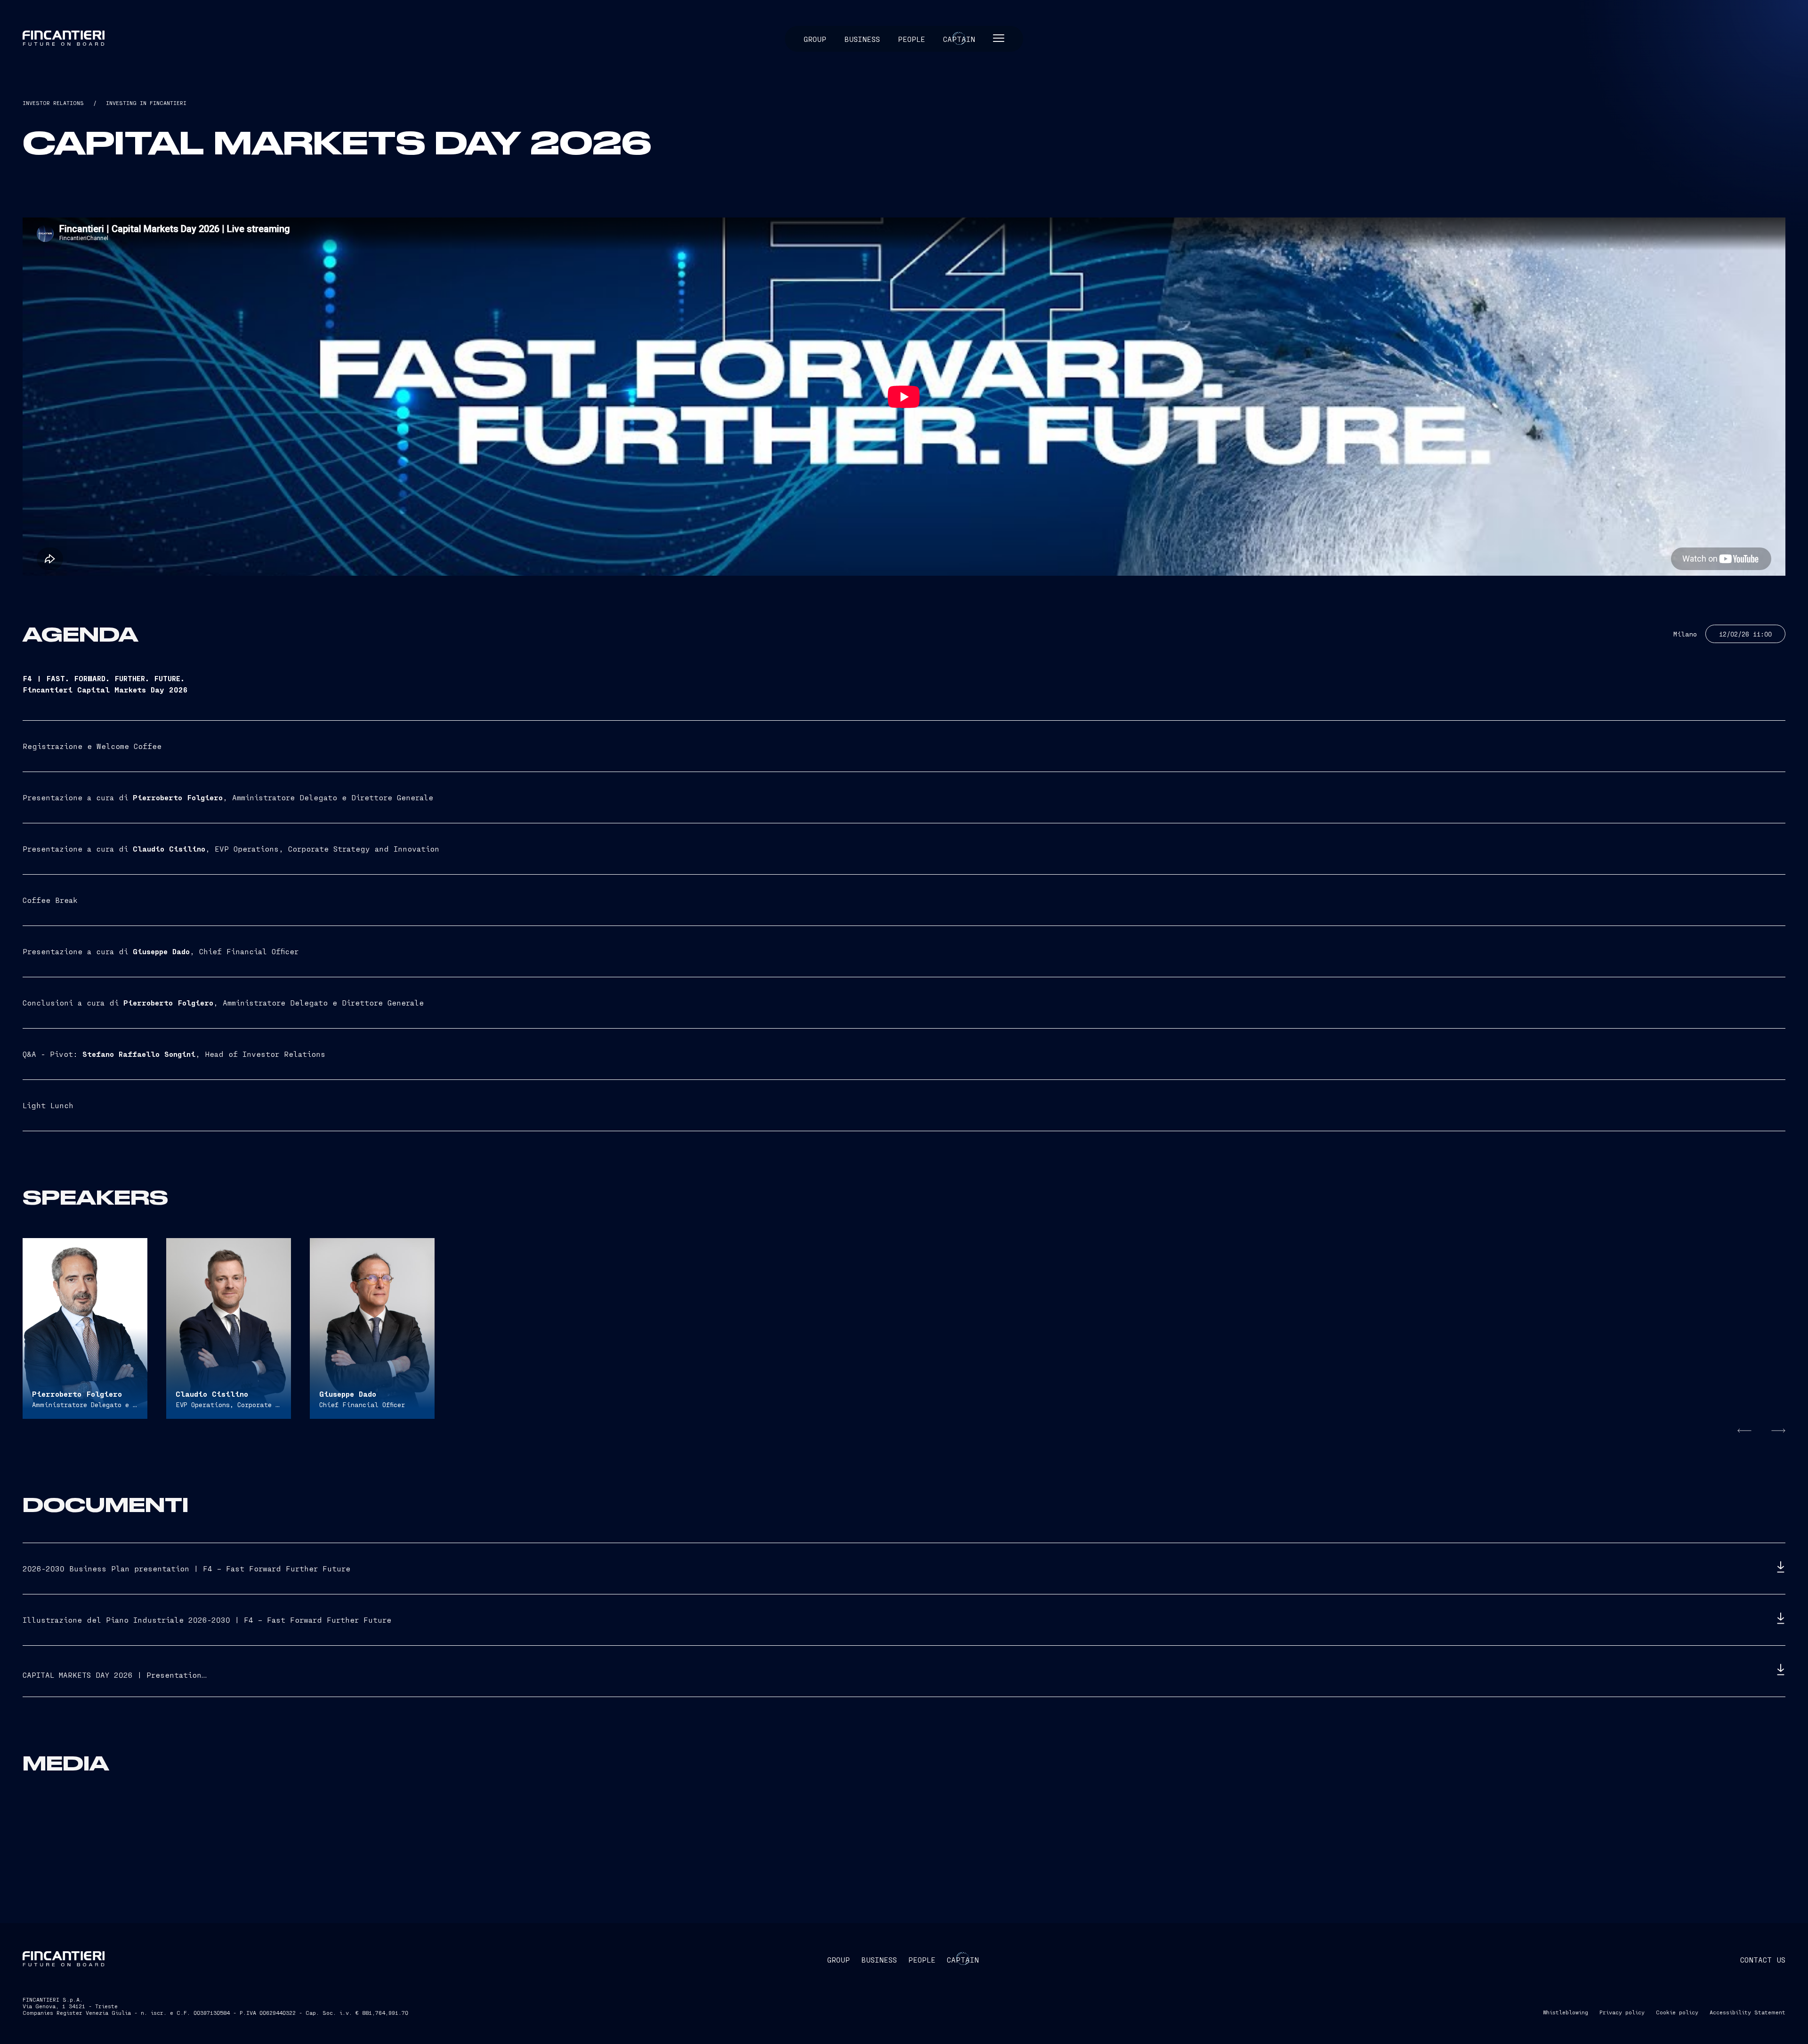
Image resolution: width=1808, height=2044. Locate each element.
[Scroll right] (1776, 1431)
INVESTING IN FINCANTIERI (146, 103)
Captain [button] (959, 39)
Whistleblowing (1566, 2012)
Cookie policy (1677, 2012)
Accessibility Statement (1747, 2012)
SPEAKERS (95, 1199)
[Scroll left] (1742, 1431)
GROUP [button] (839, 1960)
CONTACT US (1763, 1960)
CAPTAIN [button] (963, 1960)
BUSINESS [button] (879, 1960)
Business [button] (862, 39)
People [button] (912, 39)
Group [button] (815, 39)
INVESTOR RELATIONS (53, 103)
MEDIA (66, 1765)
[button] (999, 39)
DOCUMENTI (105, 1506)
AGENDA (81, 636)
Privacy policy (1622, 2012)
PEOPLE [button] (922, 1960)
